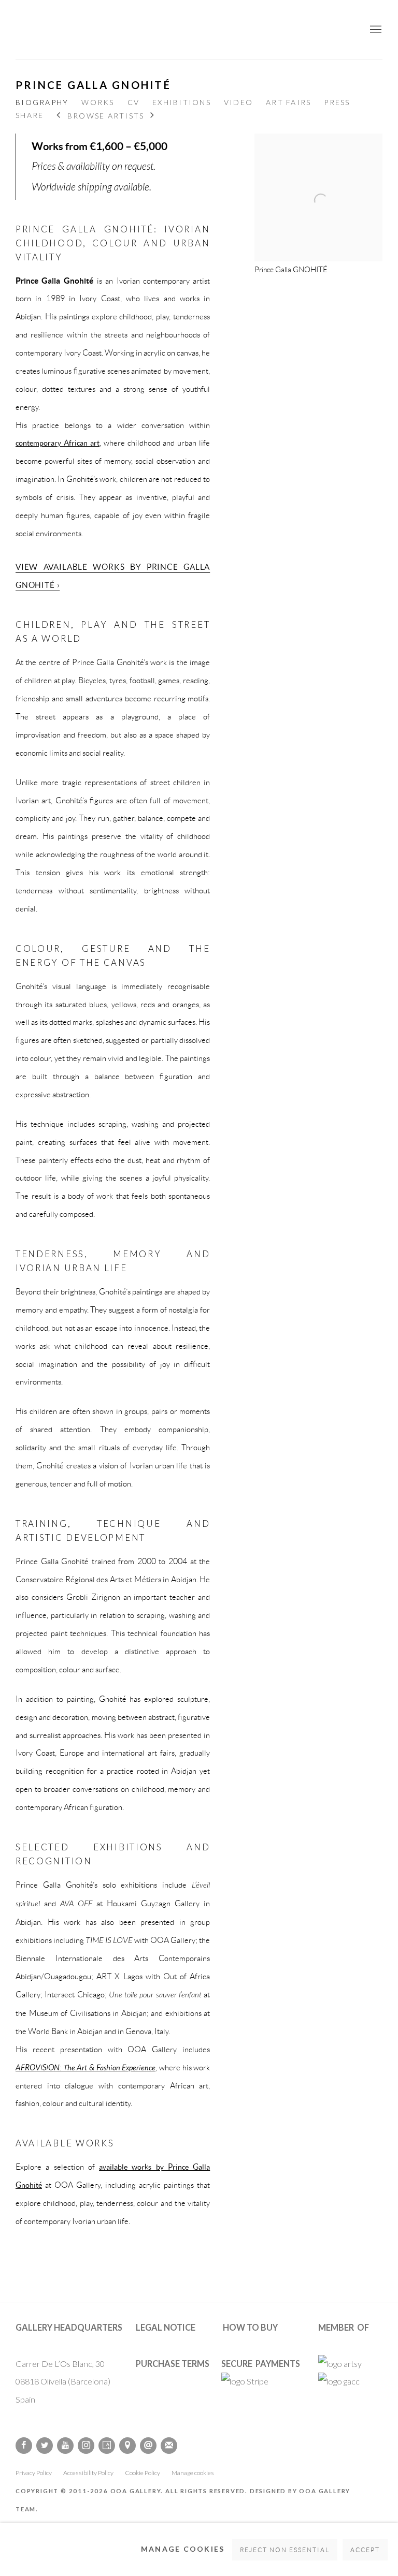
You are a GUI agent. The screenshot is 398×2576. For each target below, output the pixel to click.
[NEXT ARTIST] (153, 116)
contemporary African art (58, 443)
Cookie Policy (143, 2473)
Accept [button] (365, 2550)
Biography (42, 102)
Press (337, 102)
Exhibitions (182, 102)
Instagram (86, 2446)
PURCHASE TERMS (173, 2364)
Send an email (148, 2446)
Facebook (24, 2446)
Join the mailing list (169, 2446)
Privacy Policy (34, 2473)
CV (134, 102)
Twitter (45, 2446)
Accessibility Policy (88, 2473)
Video (238, 102)
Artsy (107, 2446)
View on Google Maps (127, 2446)
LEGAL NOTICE (166, 2327)
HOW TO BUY (250, 2327)
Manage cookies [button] (193, 2473)
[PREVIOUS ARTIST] (59, 116)
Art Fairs (288, 102)
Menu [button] (375, 30)
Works (98, 102)
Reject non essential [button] (285, 2550)
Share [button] (30, 115)
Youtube (65, 2446)
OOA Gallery (199, 30)
